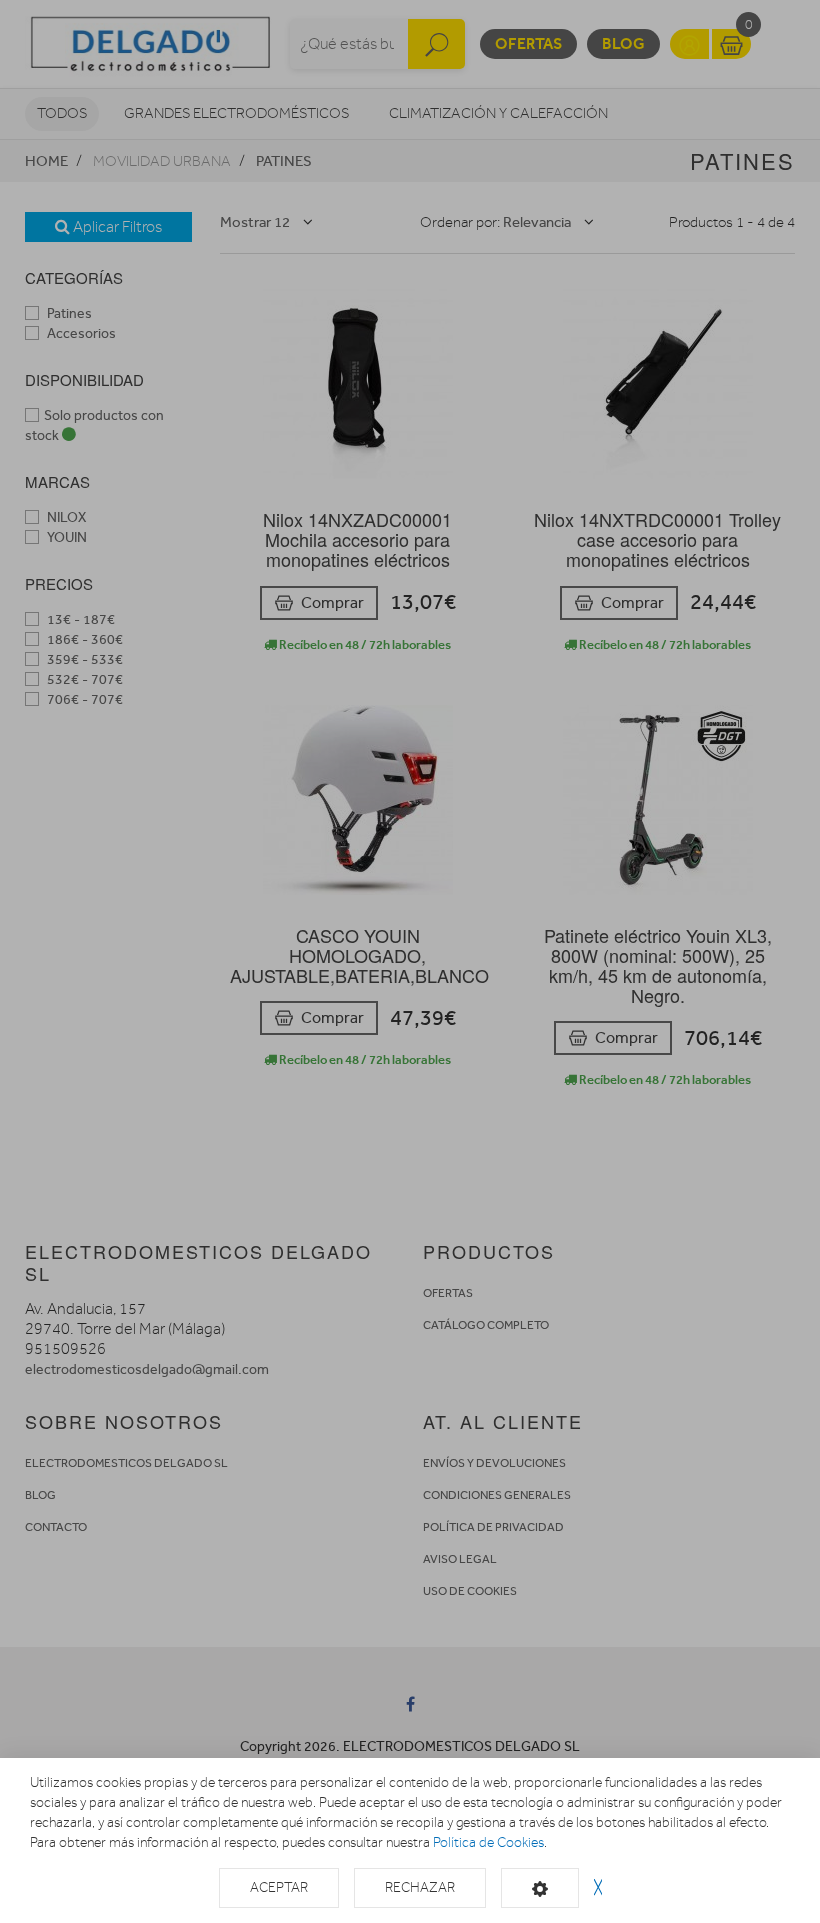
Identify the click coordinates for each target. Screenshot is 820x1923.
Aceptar (279, 1887)
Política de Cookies (488, 1842)
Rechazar (420, 1887)
